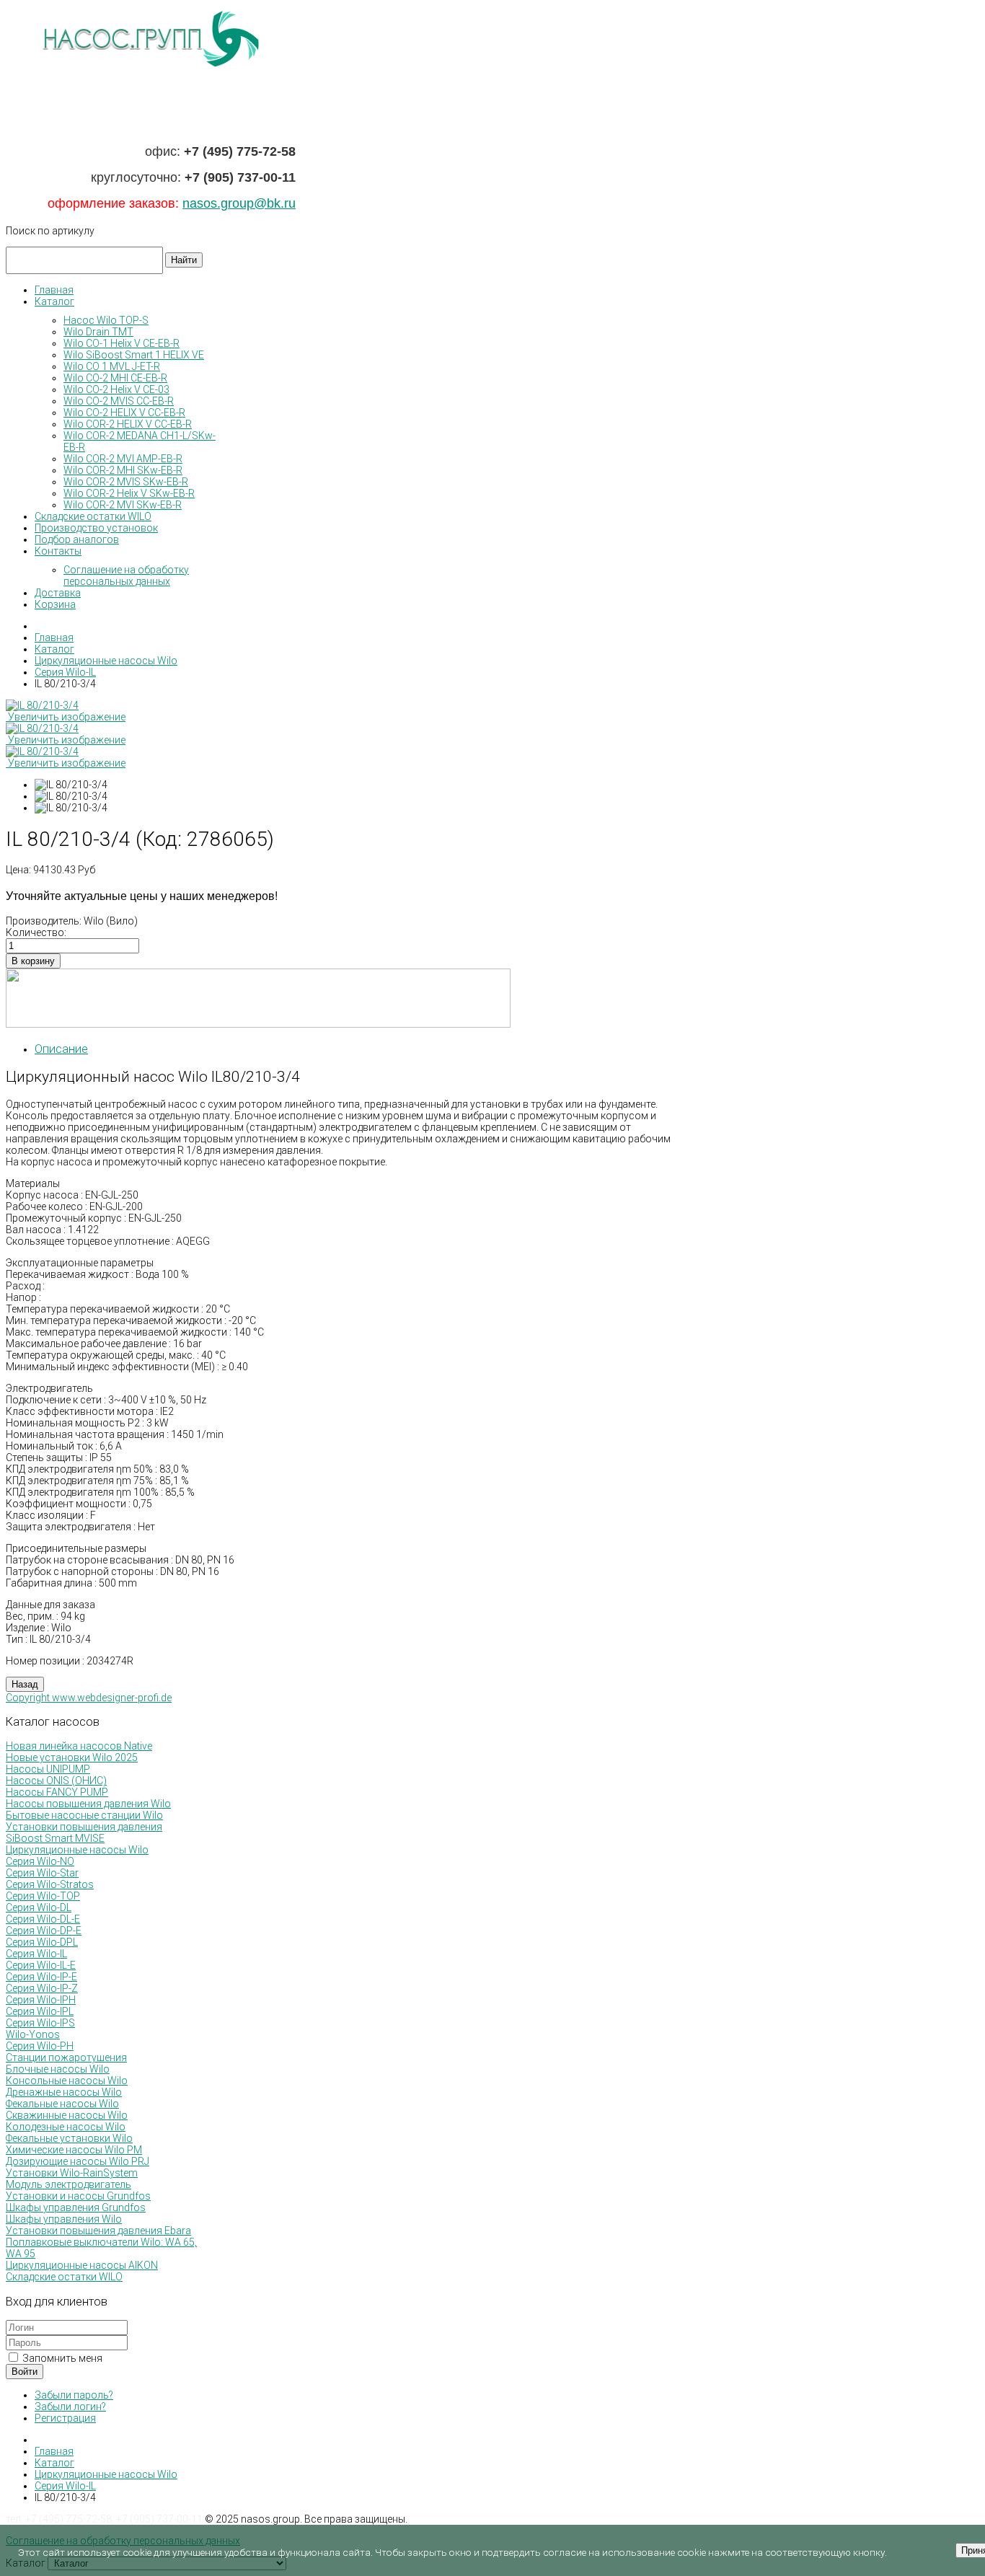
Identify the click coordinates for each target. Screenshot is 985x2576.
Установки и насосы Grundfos (78, 2196)
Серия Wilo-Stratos (50, 1884)
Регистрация (65, 2418)
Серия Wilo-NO (40, 1861)
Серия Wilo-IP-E (41, 1977)
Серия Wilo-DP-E (44, 1931)
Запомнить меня (61, 2358)
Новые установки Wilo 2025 (72, 1757)
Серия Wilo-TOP (43, 1896)
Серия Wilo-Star (42, 1873)
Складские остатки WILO (64, 2277)
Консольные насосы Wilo (67, 2081)
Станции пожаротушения (66, 2057)
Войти (25, 2372)
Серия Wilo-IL (36, 1954)
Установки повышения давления (84, 1827)
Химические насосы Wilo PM (74, 2150)
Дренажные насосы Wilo (64, 2092)
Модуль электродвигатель (69, 2184)
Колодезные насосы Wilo (66, 2127)
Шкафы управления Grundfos (76, 2207)
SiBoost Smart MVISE (55, 1838)
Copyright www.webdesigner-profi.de (89, 1698)
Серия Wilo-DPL (42, 1942)
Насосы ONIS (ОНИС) (56, 1781)
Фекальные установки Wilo (69, 2138)
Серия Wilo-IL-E (41, 1965)
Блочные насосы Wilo (58, 2069)
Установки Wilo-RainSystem (72, 2173)
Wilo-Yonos (33, 2034)
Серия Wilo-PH (40, 2046)
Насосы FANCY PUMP (57, 1792)
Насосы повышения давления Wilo (88, 1804)
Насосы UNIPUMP (48, 1769)
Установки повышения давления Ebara (98, 2231)
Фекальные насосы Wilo (62, 2104)
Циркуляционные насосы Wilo (77, 1850)
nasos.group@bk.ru (239, 203)
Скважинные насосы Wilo (67, 2115)
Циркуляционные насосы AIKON (82, 2265)
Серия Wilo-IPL (40, 2011)
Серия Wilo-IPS (40, 2023)
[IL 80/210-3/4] (71, 785)
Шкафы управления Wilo (64, 2219)
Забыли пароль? (74, 2395)
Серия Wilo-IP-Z (42, 1988)
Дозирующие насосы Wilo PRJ (78, 2161)
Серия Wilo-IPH (41, 2000)
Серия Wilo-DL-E (43, 1919)
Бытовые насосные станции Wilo (84, 1815)
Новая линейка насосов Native (79, 1746)
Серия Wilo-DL (39, 1907)
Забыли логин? (70, 2407)
